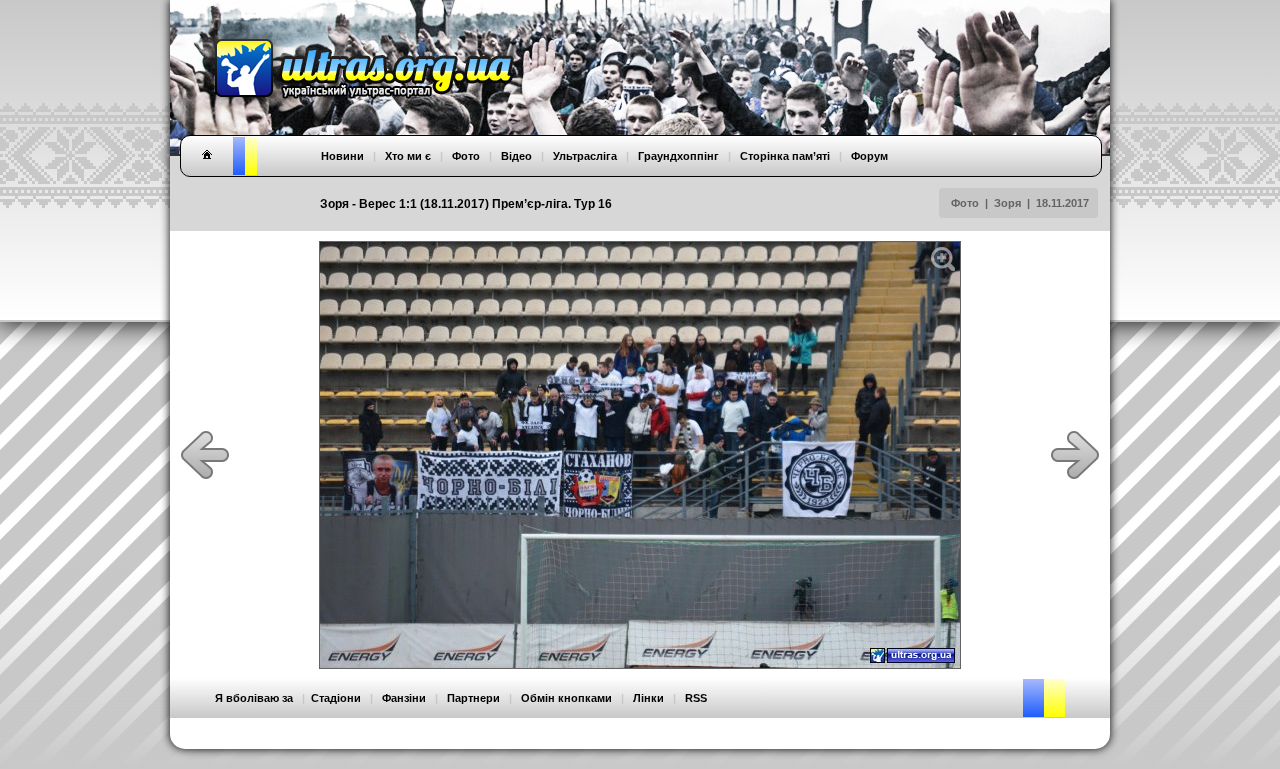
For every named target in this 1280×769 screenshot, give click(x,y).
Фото (965, 203)
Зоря (1007, 203)
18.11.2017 (1062, 203)
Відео (516, 156)
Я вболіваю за (254, 698)
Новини (342, 156)
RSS (696, 698)
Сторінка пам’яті (785, 156)
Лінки (648, 698)
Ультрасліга (585, 156)
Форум (869, 156)
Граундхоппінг (678, 156)
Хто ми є (408, 156)
